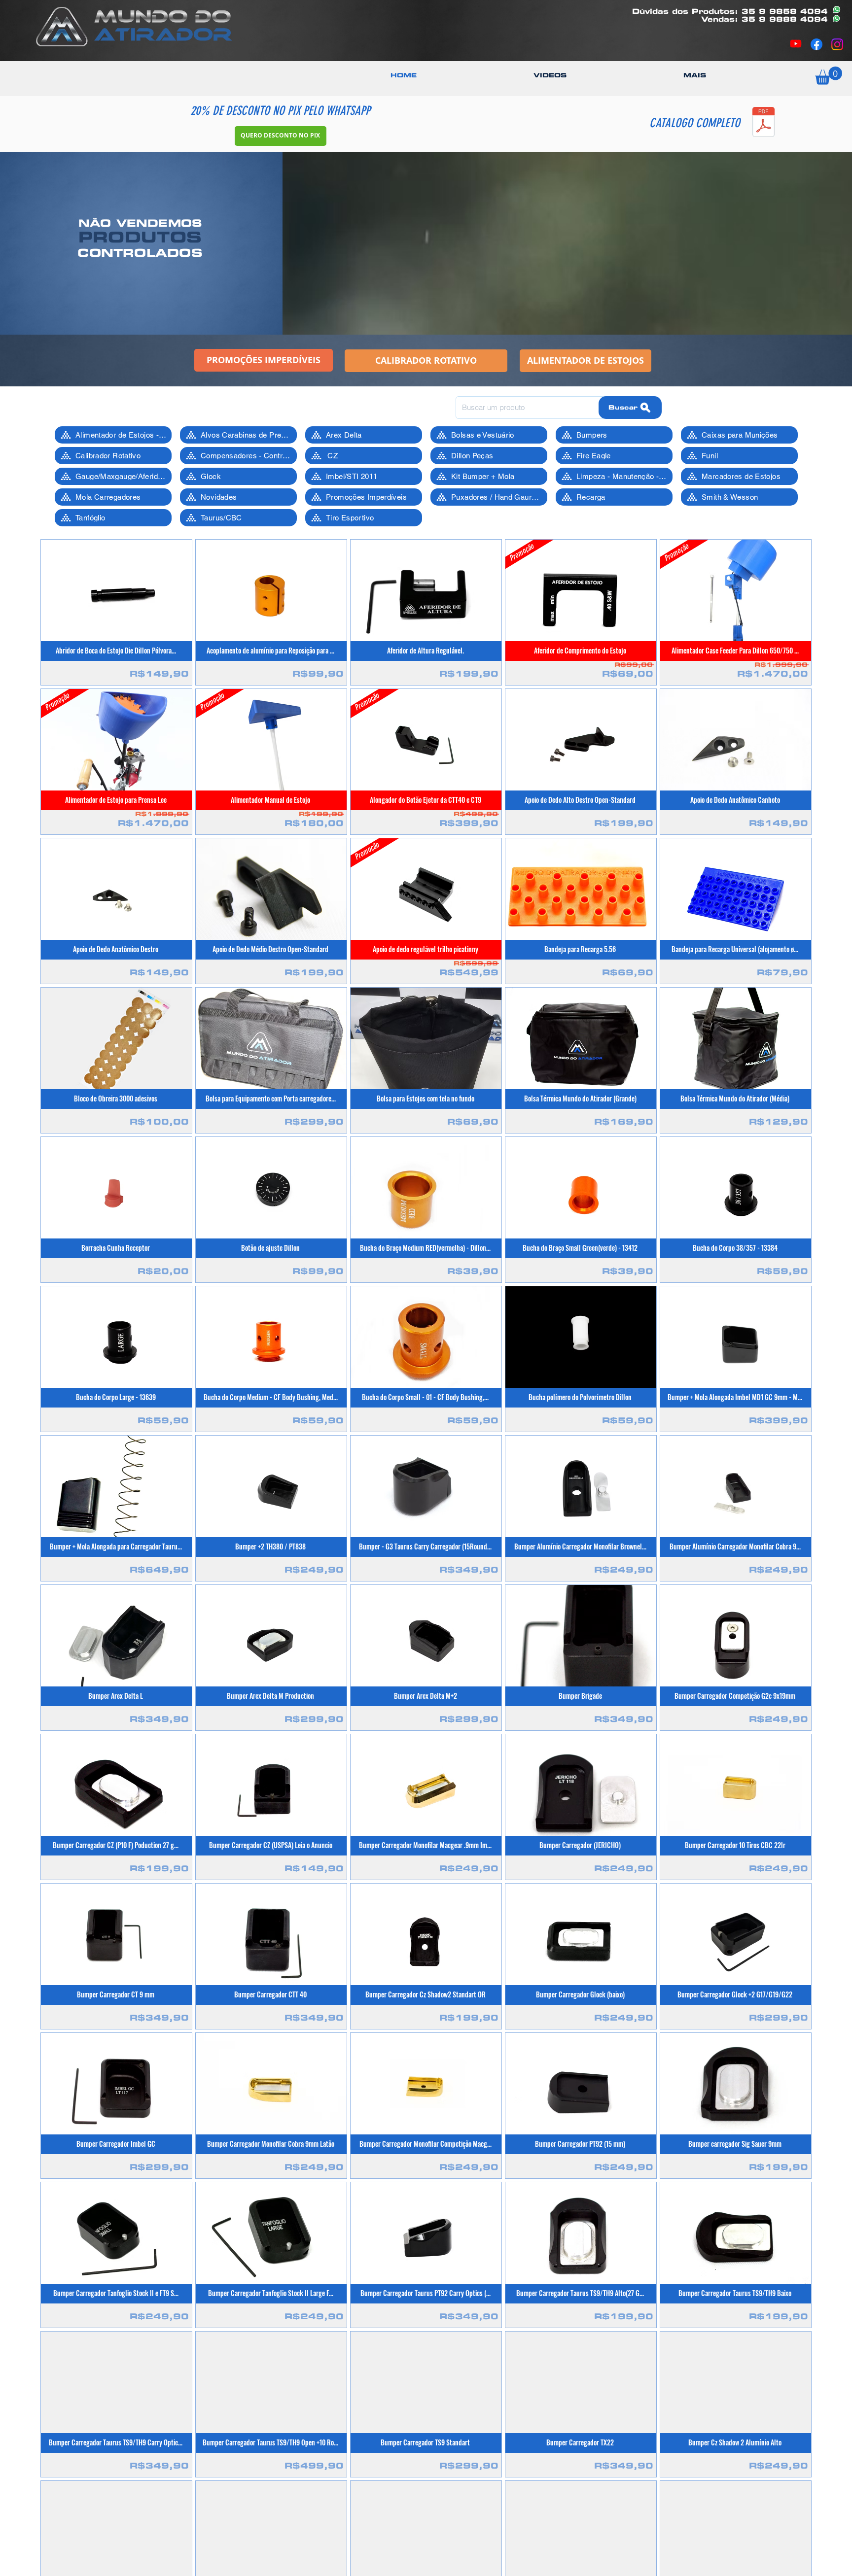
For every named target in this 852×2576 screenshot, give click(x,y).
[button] (695, 75)
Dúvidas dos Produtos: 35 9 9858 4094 (730, 11)
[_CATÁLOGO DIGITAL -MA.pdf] (763, 123)
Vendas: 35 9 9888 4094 (764, 19)
